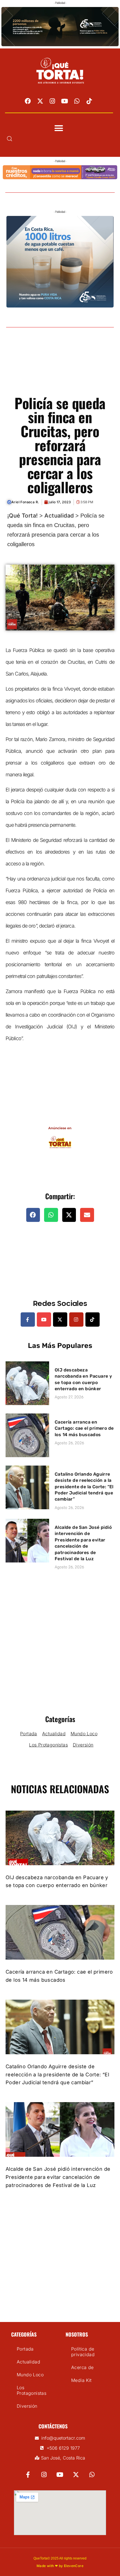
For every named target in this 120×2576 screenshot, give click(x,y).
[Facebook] (28, 101)
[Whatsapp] (77, 101)
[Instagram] (52, 101)
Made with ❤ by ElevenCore (60, 2566)
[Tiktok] (89, 101)
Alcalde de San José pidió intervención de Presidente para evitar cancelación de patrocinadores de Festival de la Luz (58, 2177)
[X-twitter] (40, 101)
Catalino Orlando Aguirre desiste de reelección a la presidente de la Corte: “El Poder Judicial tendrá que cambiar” (84, 1487)
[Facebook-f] (28, 1320)
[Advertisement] (60, 368)
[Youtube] (65, 101)
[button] (59, 128)
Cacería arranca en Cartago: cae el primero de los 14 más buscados (84, 1428)
